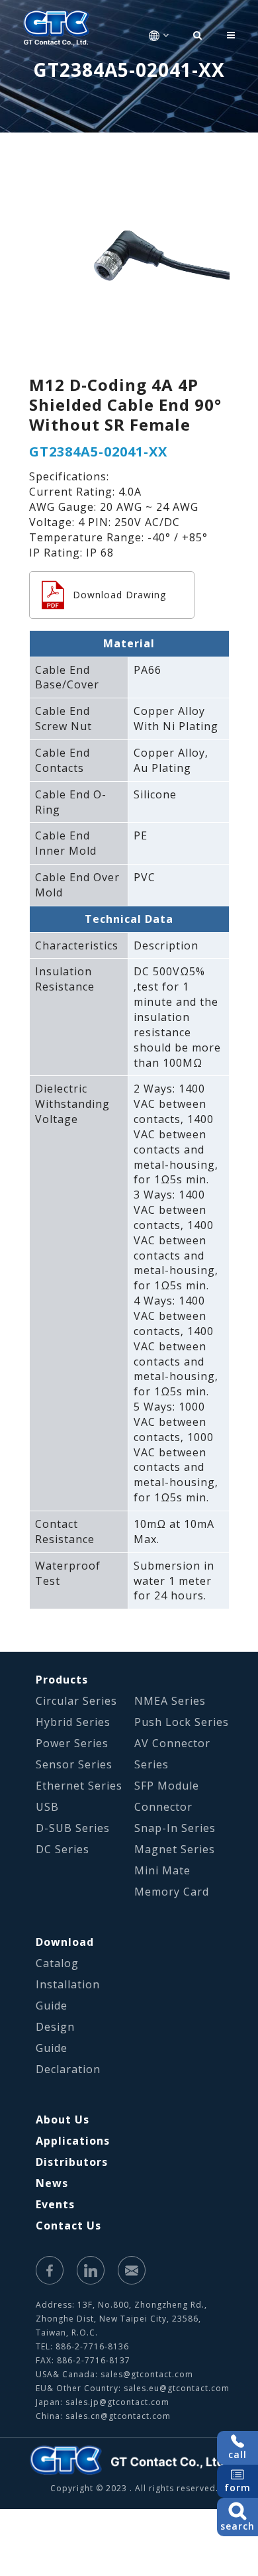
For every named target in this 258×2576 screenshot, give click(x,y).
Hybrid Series (73, 1722)
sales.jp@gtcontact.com (117, 2402)
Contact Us (68, 2226)
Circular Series (76, 1701)
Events (55, 2204)
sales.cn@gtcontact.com (118, 2416)
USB (47, 1807)
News (52, 2183)
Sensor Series (74, 1764)
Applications (73, 2141)
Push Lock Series (182, 1722)
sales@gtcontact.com (147, 2374)
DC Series (63, 1849)
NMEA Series (170, 1701)
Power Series (72, 1743)
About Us (63, 2120)
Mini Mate (162, 1870)
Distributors (72, 2162)
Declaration (68, 2069)
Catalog (57, 1963)
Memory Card (172, 1892)
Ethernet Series (79, 1786)
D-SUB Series (73, 1828)
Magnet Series (175, 1849)
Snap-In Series (175, 1828)
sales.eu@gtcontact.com (177, 2388)
